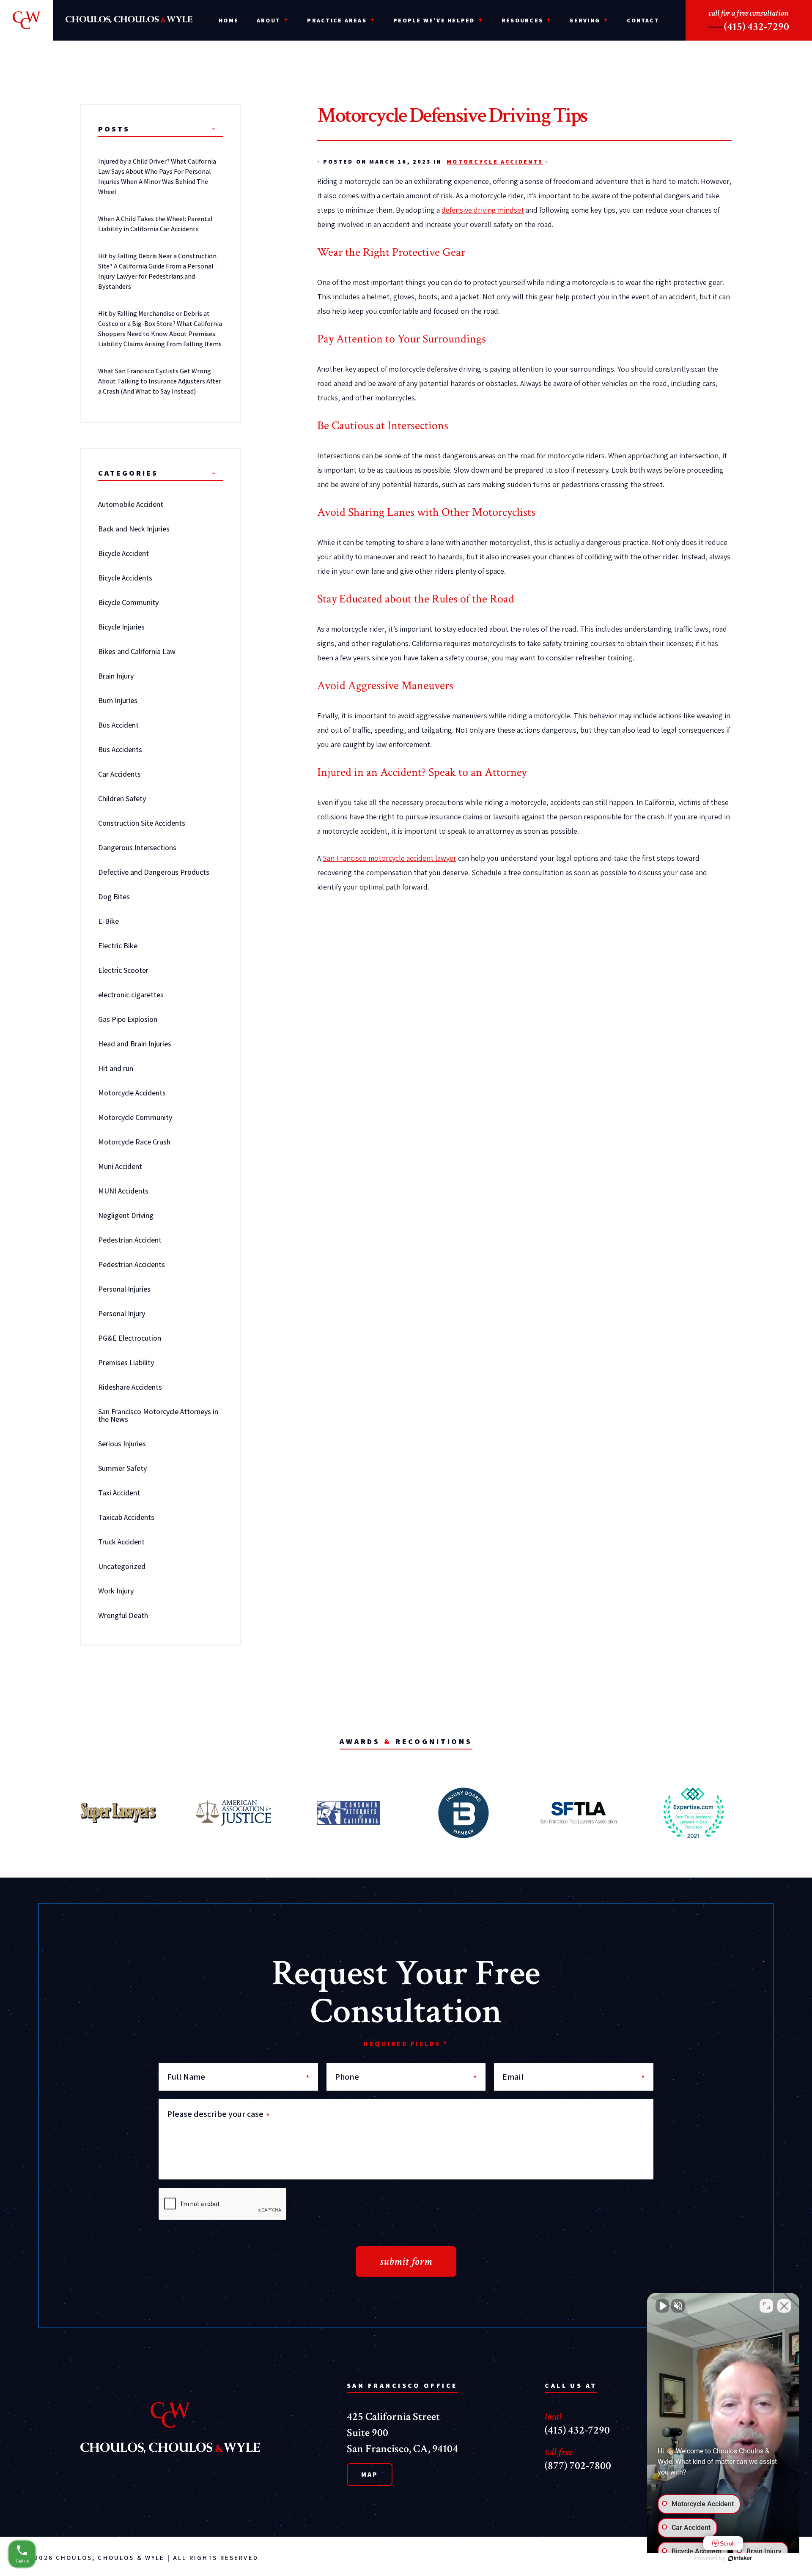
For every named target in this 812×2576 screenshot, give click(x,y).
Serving (585, 20)
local (553, 2416)
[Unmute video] (662, 2306)
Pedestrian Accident (130, 1240)
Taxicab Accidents (126, 1517)
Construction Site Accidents (142, 823)
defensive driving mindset (483, 210)
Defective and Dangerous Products (154, 872)
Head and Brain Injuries (135, 1044)
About (269, 20)
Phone (406, 2077)
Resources (522, 20)
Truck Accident (121, 1542)
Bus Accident (118, 725)
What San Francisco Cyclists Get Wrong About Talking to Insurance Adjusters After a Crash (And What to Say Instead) (160, 381)
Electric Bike (118, 946)
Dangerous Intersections (137, 847)
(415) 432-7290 (757, 27)
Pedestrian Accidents (132, 1264)
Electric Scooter (123, 970)
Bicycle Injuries (121, 627)
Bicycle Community (128, 602)
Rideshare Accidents (130, 1387)
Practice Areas (337, 20)
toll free (558, 2452)
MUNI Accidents (123, 1191)
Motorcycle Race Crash (134, 1142)
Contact (643, 20)
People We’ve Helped (434, 20)
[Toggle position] (766, 2306)
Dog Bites (114, 897)
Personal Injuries (124, 1289)
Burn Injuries (118, 700)
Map (370, 2474)
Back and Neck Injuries (134, 529)
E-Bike (108, 921)
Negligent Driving (126, 1215)
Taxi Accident (119, 1493)
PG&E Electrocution (130, 1338)
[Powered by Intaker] (740, 2558)
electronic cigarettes (131, 995)
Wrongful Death (123, 1615)
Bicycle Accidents (125, 578)
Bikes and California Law (137, 651)
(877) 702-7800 (578, 2466)
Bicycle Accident (123, 553)
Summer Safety (122, 1468)
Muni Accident (120, 1166)
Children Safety (122, 798)
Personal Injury (122, 1313)
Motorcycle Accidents (495, 162)
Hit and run (116, 1068)
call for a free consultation (748, 13)
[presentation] (223, 2204)
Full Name (238, 2077)
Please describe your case (218, 2114)
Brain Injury (116, 676)
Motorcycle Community (135, 1117)
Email (574, 2077)
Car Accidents (119, 774)
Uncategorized (122, 1566)
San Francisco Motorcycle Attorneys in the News (158, 1415)
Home (229, 20)
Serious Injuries (122, 1444)
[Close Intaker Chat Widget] (784, 2306)
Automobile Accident (131, 504)
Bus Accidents (120, 749)
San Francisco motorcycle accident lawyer (390, 858)
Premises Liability (126, 1362)
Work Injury (116, 1591)
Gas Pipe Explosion (128, 1019)
